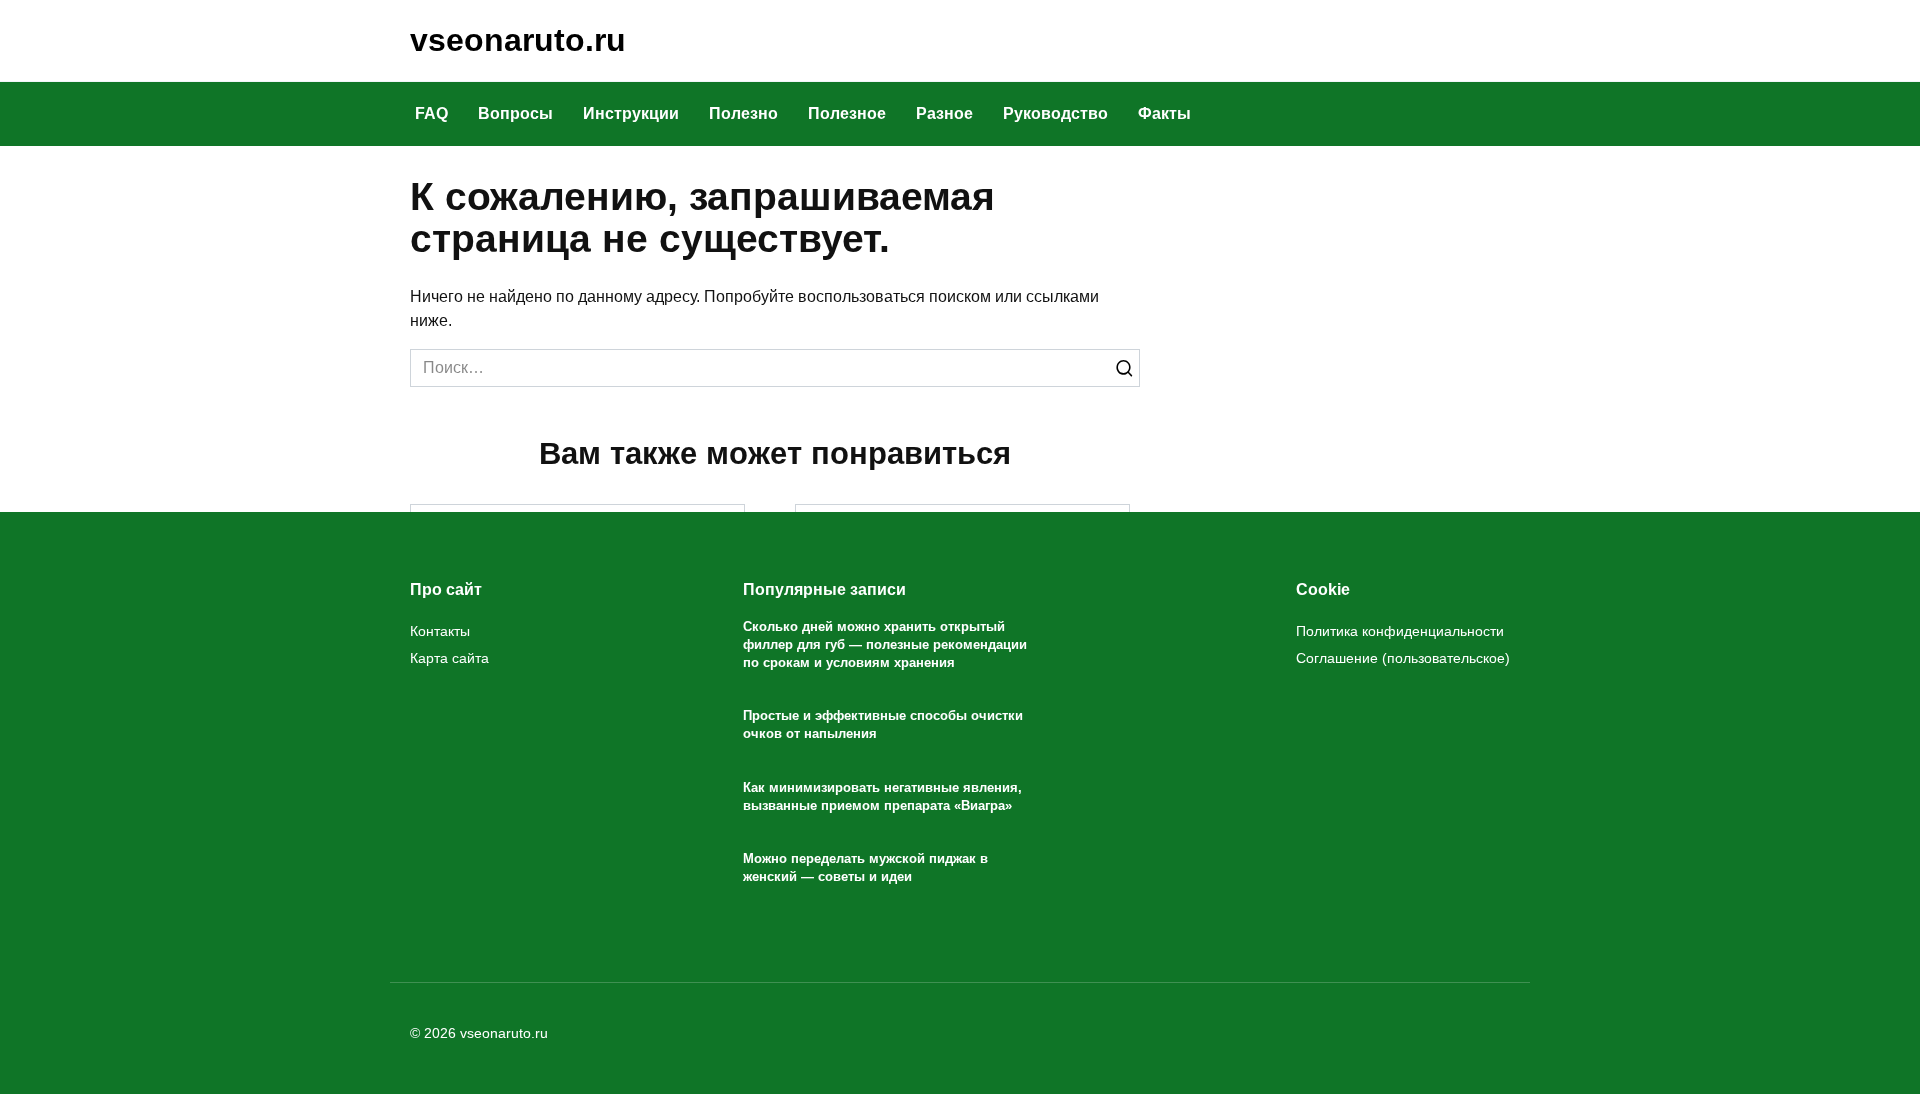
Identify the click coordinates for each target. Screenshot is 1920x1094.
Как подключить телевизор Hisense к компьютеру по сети (578, 555)
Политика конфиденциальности (1400, 631)
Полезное (847, 113)
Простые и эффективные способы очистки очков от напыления (883, 725)
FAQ (431, 113)
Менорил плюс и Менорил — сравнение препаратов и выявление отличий (578, 795)
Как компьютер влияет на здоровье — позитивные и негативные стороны (963, 795)
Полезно (743, 113)
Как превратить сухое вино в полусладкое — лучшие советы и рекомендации (962, 561)
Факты (1164, 113)
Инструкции (631, 113)
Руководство (1055, 113)
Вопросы (515, 113)
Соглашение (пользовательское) (1403, 658)
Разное (944, 113)
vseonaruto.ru (518, 40)
